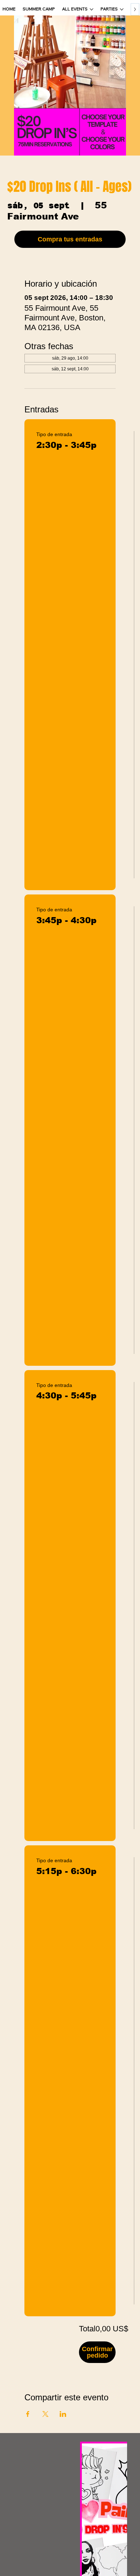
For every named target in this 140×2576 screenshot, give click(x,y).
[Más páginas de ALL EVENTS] (92, 9)
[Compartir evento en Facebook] (28, 2414)
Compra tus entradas (70, 239)
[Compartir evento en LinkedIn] (63, 2414)
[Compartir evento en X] (45, 2414)
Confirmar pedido (97, 2352)
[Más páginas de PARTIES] (122, 9)
